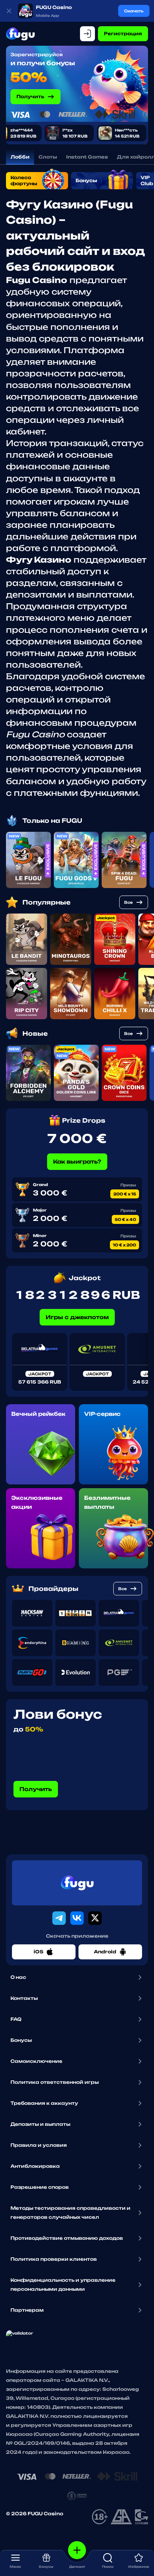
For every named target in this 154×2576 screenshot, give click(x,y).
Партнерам (27, 2310)
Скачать (134, 11)
